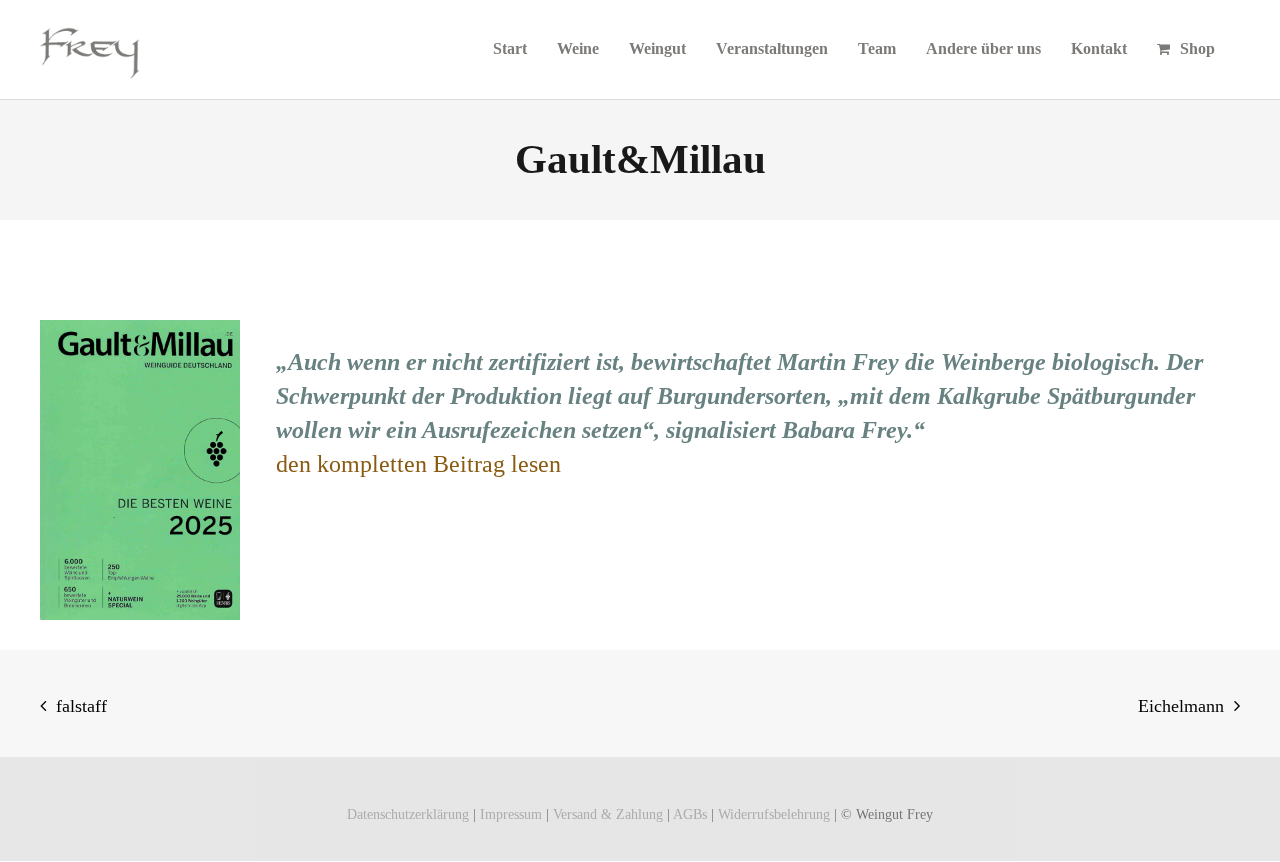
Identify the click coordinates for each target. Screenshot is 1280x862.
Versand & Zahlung (608, 814)
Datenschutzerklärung (408, 814)
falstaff (81, 706)
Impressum (511, 814)
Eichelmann (1181, 706)
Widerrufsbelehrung (774, 814)
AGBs (690, 814)
